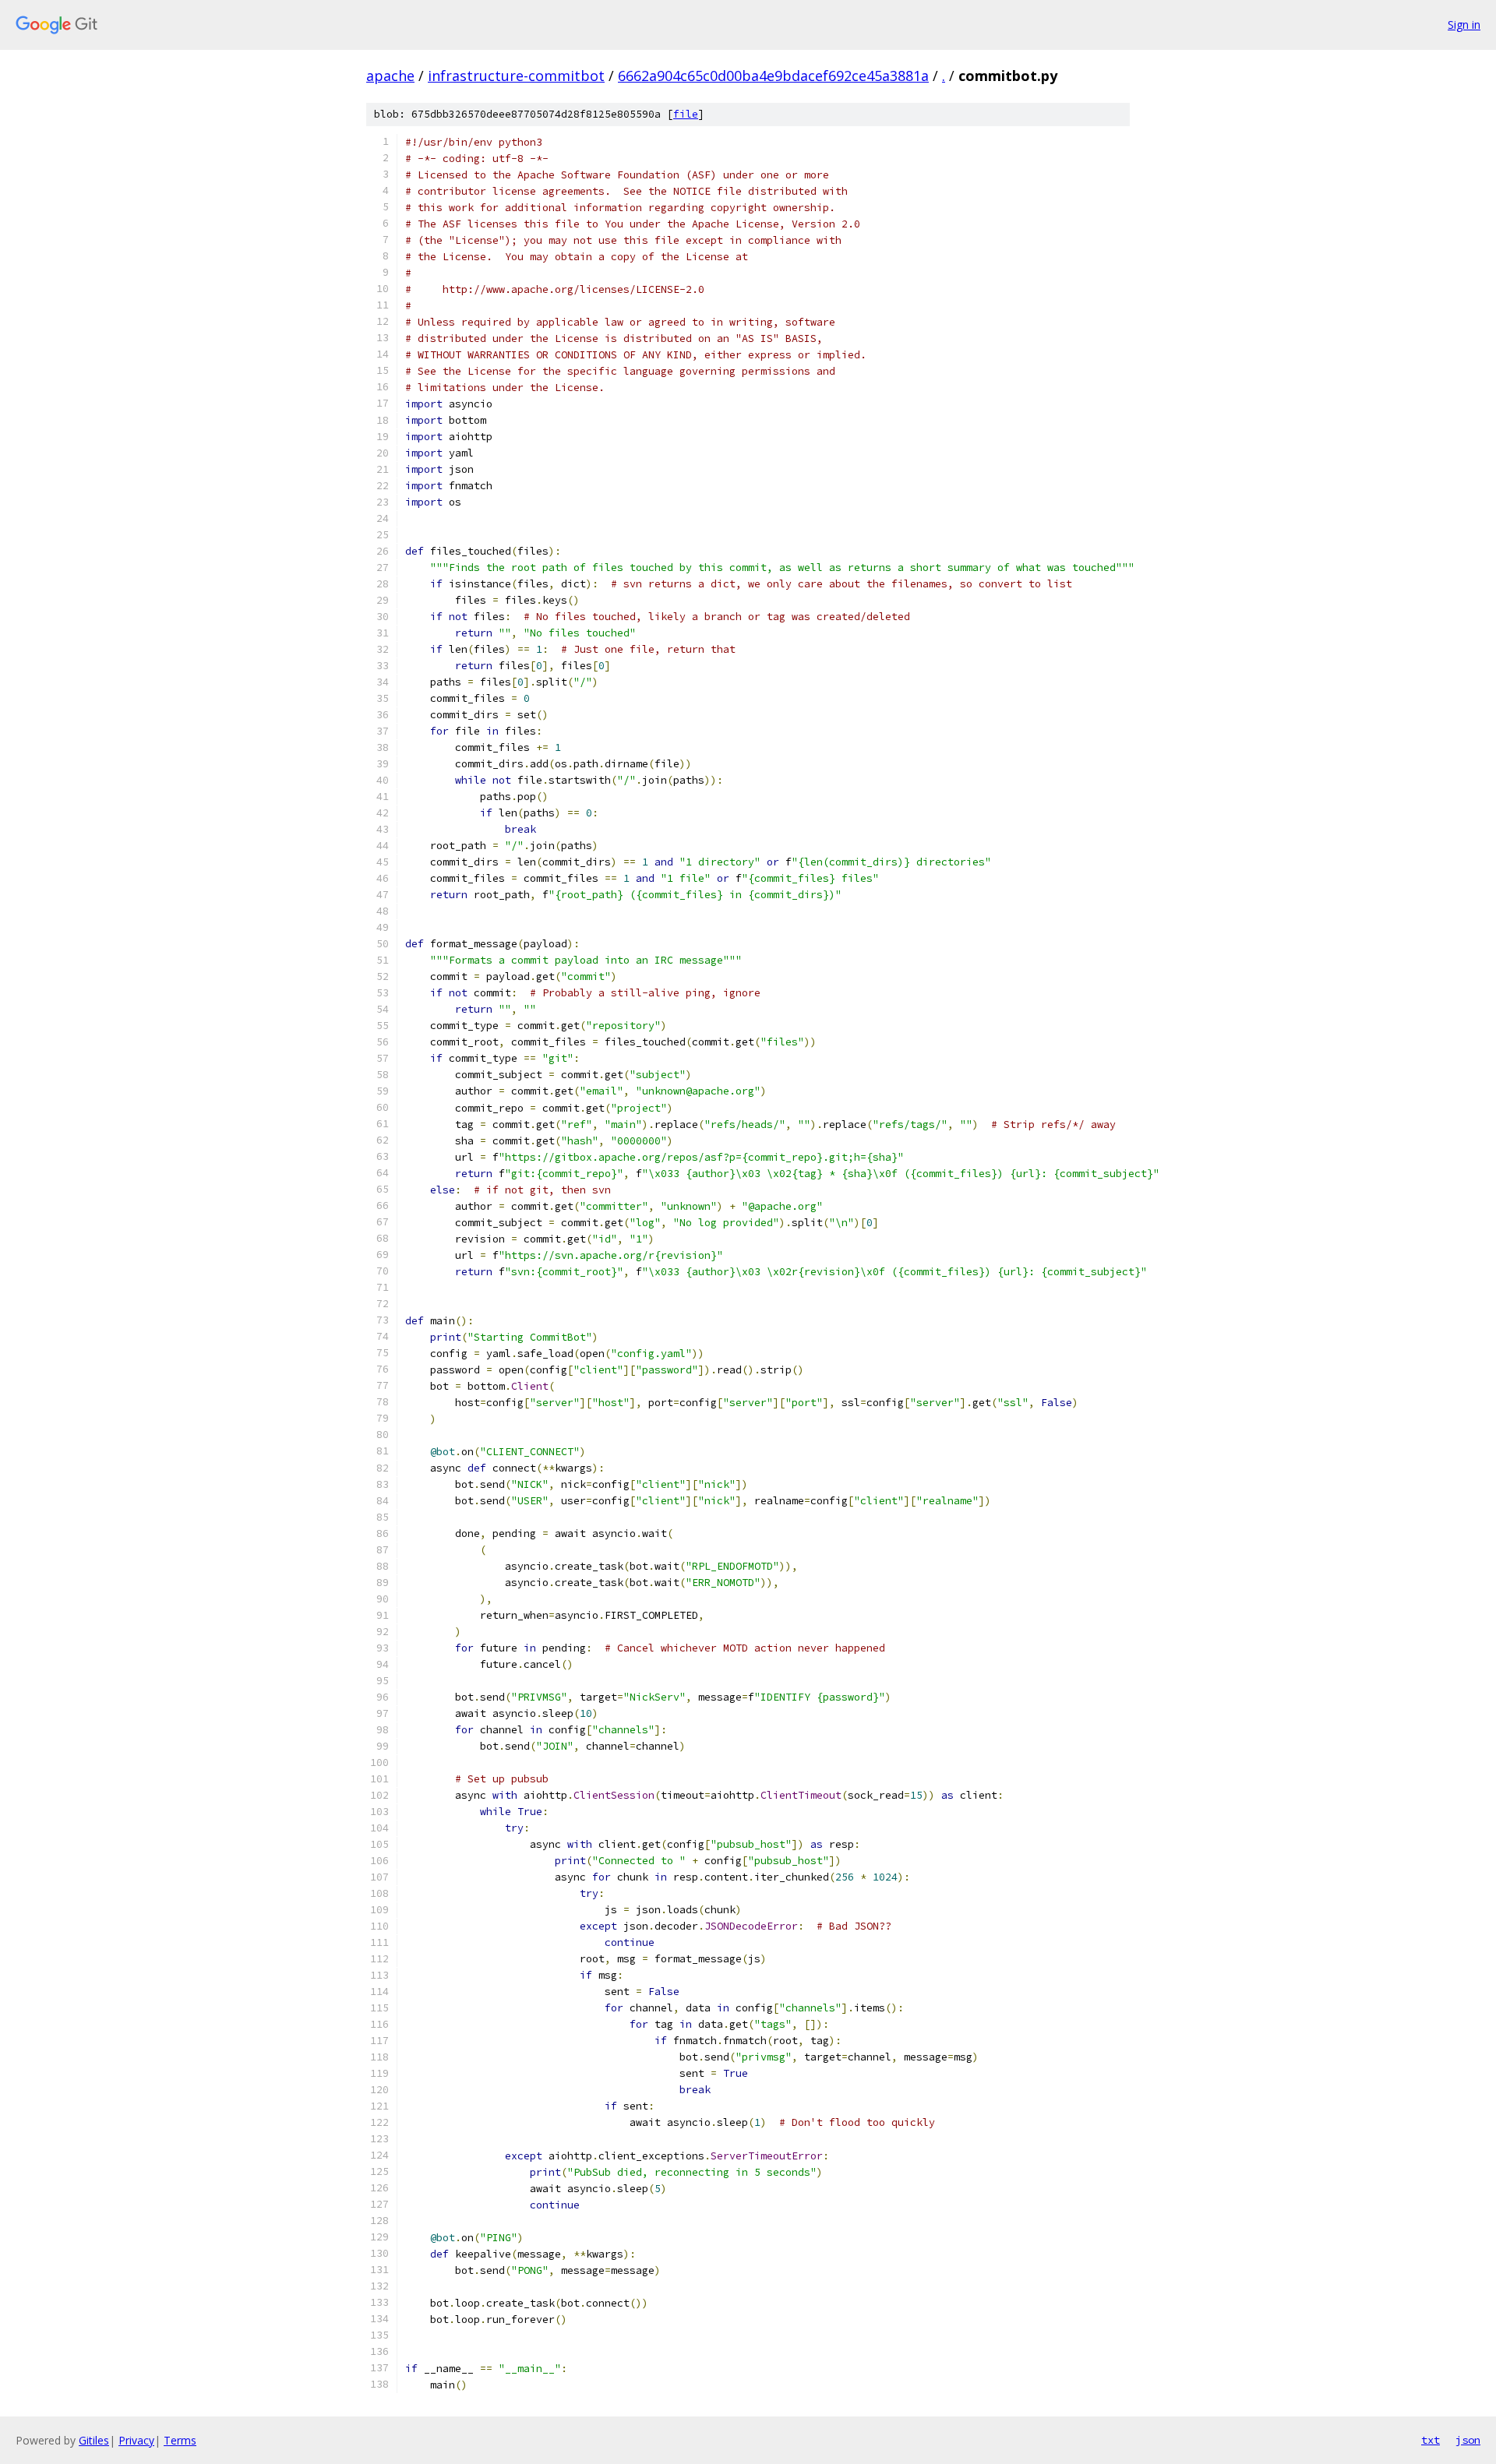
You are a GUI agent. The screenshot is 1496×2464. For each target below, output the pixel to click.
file (686, 114)
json (1468, 2440)
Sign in (1464, 25)
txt (1431, 2440)
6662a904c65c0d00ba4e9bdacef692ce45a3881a (773, 76)
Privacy (136, 2440)
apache (390, 76)
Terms (180, 2440)
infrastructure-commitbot (516, 76)
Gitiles (94, 2440)
